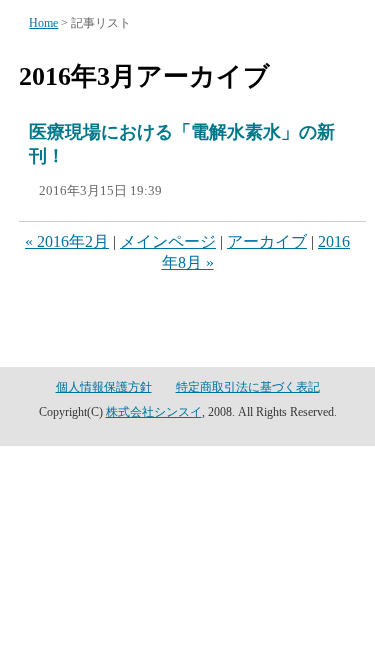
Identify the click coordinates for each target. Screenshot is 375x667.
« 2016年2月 (67, 241)
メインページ (168, 241)
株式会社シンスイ (154, 412)
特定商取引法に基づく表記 (248, 387)
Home (43, 23)
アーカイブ (267, 241)
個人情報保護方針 (104, 387)
